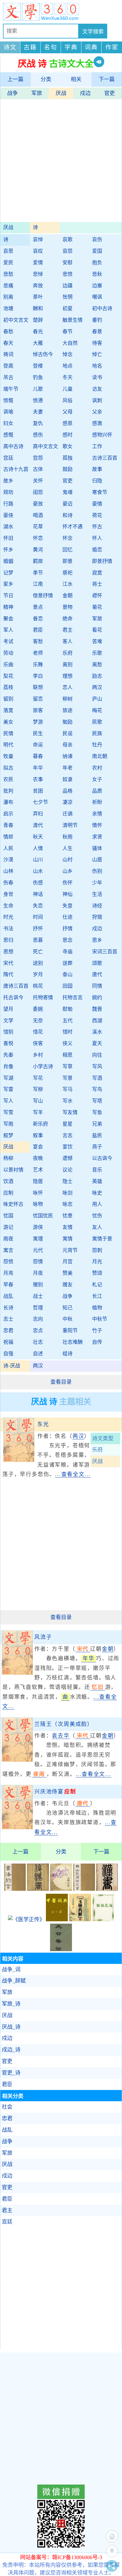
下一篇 (107, 79)
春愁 (8, 332)
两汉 (97, 687)
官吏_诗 (11, 2073)
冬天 (68, 378)
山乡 (68, 871)
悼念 (68, 354)
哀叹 (38, 251)
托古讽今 (13, 998)
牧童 (8, 756)
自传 (97, 1342)
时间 (38, 917)
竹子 (97, 1331)
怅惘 (68, 297)
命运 (38, 745)
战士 (38, 1296)
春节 (68, 332)
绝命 (68, 619)
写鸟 (97, 1089)
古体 (38, 469)
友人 (97, 1227)
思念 (68, 940)
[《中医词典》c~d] (57, 1919)
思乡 (97, 940)
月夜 (38, 1273)
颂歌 (97, 963)
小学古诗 (43, 1067)
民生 (38, 734)
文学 (8, 1021)
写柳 (38, 1089)
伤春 (8, 883)
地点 (68, 366)
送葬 (68, 963)
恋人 (68, 687)
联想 (38, 687)
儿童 (68, 389)
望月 (8, 1009)
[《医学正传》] (26, 1919)
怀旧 (8, 538)
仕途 (68, 917)
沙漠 (8, 860)
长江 (97, 1296)
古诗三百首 (105, 458)
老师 (38, 653)
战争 (12, 93)
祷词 (8, 354)
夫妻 (38, 412)
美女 (8, 722)
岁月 (38, 975)
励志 (97, 676)
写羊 (38, 1112)
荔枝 (8, 687)
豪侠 (8, 515)
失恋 (38, 906)
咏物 (38, 1204)
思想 (8, 952)
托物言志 (73, 998)
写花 (38, 1078)
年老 (68, 768)
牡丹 (97, 745)
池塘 (8, 309)
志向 (38, 1319)
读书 (97, 378)
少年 (97, 883)
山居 (97, 860)
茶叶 (38, 297)
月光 (97, 1262)
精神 (8, 607)
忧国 (8, 1216)
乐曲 (8, 665)
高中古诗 (13, 447)
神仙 (68, 894)
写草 (68, 1067)
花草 (38, 527)
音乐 (97, 1170)
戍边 (85, 93)
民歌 (97, 722)
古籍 (30, 47)
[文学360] (61, 12)
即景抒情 (102, 561)
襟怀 (97, 596)
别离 (8, 297)
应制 (8, 1193)
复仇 (38, 423)
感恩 (68, 423)
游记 (8, 1227)
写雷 (8, 1089)
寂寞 (97, 573)
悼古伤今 (43, 354)
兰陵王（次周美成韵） (64, 1724)
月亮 (8, 1273)
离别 (68, 665)
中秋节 (100, 1319)
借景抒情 (43, 596)
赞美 (68, 1273)
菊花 (97, 607)
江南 (38, 584)
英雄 (97, 1181)
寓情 (68, 1239)
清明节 (70, 825)
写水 (68, 1101)
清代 (38, 825)
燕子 (97, 1147)
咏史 (97, 1193)
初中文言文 (16, 320)
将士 (97, 584)
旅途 (68, 711)
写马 (68, 1089)
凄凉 (68, 802)
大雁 (38, 343)
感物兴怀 (102, 435)
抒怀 (38, 929)
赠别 (38, 1285)
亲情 (97, 814)
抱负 (97, 263)
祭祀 (68, 573)
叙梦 (8, 1136)
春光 (38, 332)
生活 (97, 894)
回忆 (68, 550)
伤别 (97, 871)
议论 (68, 1170)
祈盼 (97, 802)
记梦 (8, 573)
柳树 (68, 699)
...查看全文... (73, 1474)
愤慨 (8, 401)
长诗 (8, 1308)
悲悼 (38, 274)
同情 (97, 986)
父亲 (97, 412)
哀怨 (68, 251)
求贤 (97, 837)
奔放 (38, 286)
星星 (68, 1124)
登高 (8, 366)
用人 (97, 1204)
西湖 (97, 1021)
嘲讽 (97, 297)
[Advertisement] (61, 161)
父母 (68, 412)
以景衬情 (13, 1170)
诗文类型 (103, 1439)
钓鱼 (38, 378)
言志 (68, 1136)
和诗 (68, 515)
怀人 (97, 538)
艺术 (38, 1170)
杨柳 (8, 1158)
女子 (97, 779)
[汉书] (107, 1889)
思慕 (38, 940)
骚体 (97, 848)
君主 (68, 630)
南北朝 (100, 756)
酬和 (38, 309)
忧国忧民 (43, 1216)
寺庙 (68, 952)
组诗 (68, 1354)
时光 (8, 917)
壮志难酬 (73, 1342)
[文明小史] (61, 1889)
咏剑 (68, 1193)
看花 (97, 630)
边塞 (97, 286)
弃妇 (38, 814)
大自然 (70, 343)
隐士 (68, 1181)
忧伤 (97, 1216)
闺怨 (38, 492)
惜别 (8, 1032)
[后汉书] (38, 1889)
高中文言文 (45, 447)
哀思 (8, 251)
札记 (97, 1285)
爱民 (8, 263)
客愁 (38, 642)
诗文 (10, 47)
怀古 (97, 527)
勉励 (68, 722)
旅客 (38, 711)
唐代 (97, 975)
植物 (97, 1308)
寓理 (38, 1239)
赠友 (68, 1285)
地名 (97, 366)
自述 (38, 1354)
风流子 (43, 1637)
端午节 (11, 389)
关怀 (38, 481)
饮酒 (8, 1181)
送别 (38, 963)
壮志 (38, 1342)
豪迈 (68, 504)
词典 (91, 47)
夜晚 (38, 1158)
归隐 (97, 481)
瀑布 (8, 802)
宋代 (8, 963)
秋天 (38, 837)
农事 (38, 779)
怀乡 (8, 550)
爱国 (97, 251)
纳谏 (68, 756)
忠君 (8, 1331)
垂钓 (97, 320)
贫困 (38, 791)
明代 (8, 745)
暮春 (38, 756)
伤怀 (68, 883)
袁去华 (61, 1736)
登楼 (38, 366)
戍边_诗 (11, 2050)
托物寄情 (43, 998)
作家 (112, 47)
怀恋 (38, 538)
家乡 (8, 584)
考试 (8, 642)
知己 (68, 1308)
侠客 (38, 1044)
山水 (38, 871)
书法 (8, 929)
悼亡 (97, 354)
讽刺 (97, 401)
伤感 (38, 883)
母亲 (68, 745)
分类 (46, 79)
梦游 (38, 722)
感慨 (8, 435)
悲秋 (97, 274)
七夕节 (40, 802)
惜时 (68, 1032)
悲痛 (8, 286)
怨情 (38, 1262)
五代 (68, 1021)
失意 (68, 906)
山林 (8, 871)
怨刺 (97, 1250)
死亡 (38, 952)
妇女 (8, 423)
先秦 (8, 1055)
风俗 (68, 401)
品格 (68, 791)
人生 (68, 848)
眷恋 (38, 619)
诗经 (97, 906)
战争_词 (11, 1970)
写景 (68, 1078)
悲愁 (8, 274)
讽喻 (8, 412)
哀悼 (38, 240)
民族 (97, 734)
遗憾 (68, 1158)
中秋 (68, 1319)
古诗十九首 (16, 469)
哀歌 (68, 240)
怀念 (68, 538)
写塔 (97, 1101)
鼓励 (68, 469)
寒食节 (100, 492)
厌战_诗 (11, 2027)
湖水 (8, 527)
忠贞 (38, 1331)
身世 (8, 894)
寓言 (8, 1250)
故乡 (8, 481)
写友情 (70, 1112)
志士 (8, 1319)
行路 (8, 504)
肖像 (8, 1067)
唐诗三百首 (16, 986)
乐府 (68, 653)
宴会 (38, 1147)
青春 (8, 825)
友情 (68, 1227)
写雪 (8, 1112)
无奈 (38, 1021)
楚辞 (38, 320)
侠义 (68, 1044)
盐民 (97, 1136)
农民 (8, 779)
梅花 (97, 711)
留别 (8, 699)
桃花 (38, 986)
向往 (97, 1055)
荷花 (97, 515)
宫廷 (8, 458)
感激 (97, 423)
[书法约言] (15, 1889)
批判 (8, 791)
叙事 (38, 1136)
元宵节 (70, 1250)
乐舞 (38, 665)
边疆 (68, 286)
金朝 (68, 596)
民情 (8, 734)
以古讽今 (102, 1158)
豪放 (38, 504)
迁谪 (68, 814)
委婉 (38, 1009)
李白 (38, 676)
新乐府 (40, 1124)
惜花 (38, 1032)
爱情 (38, 263)
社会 (7, 2107)
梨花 (8, 676)
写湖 (8, 1078)
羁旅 (38, 561)
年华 (38, 768)
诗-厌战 (12, 1366)
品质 (97, 791)
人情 (38, 848)
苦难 (97, 642)
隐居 (38, 1181)
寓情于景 (102, 1239)
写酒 (97, 1078)
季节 (38, 573)
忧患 (68, 1216)
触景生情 (73, 320)
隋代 (8, 975)
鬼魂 (68, 492)
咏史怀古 (13, 1204)
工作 (97, 447)
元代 (38, 1250)
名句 (51, 47)
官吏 (110, 93)
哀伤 (97, 240)
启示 (8, 814)
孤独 (68, 458)
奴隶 (68, 779)
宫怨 (38, 458)
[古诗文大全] (19, 1460)
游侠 (38, 1227)
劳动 (8, 653)
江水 (68, 584)
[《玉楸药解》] (80, 1919)
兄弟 (97, 1124)
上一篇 (15, 79)
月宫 (68, 1262)
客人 (68, 642)
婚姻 (8, 561)
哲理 (38, 1308)
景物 (68, 607)
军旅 (37, 93)
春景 (97, 332)
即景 (68, 561)
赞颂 (97, 1273)
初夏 (68, 309)
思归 (8, 940)
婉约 (97, 998)
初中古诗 (102, 309)
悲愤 (68, 274)
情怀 (97, 825)
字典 (71, 47)
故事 (97, 469)
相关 (76, 79)
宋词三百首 (105, 952)
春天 (8, 343)
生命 (8, 906)
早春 (8, 1285)
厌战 (61, 93)
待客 (97, 343)
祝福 (8, 1342)
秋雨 (68, 837)
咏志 (68, 1204)
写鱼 (97, 1112)
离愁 (97, 665)
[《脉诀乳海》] (103, 1919)
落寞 (8, 711)
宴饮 (68, 1147)
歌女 (68, 447)
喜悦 (8, 1044)
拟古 (8, 768)
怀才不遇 (73, 527)
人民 (8, 848)
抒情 (68, 929)
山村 (68, 860)
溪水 (97, 1032)
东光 (43, 1424)
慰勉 (68, 1009)
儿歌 (38, 389)
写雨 (8, 1124)
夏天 (97, 1044)
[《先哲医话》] (61, 1949)
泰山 (68, 975)
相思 (68, 1055)
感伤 (38, 435)
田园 (68, 986)
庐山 (97, 699)
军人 (8, 630)
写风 (97, 1067)
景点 (38, 607)
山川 (38, 860)
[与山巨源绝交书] (84, 1889)
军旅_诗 (11, 2004)
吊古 (8, 378)
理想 (68, 676)
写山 (38, 1101)
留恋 (38, 699)
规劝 (8, 492)
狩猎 (97, 917)
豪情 (97, 504)
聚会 (8, 619)
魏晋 (97, 1009)
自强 (8, 1354)
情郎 (8, 837)
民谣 (68, 734)
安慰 (68, 263)
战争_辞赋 (14, 1981)
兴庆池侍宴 (55, 1792)
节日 (8, 596)
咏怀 (38, 1193)
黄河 (38, 550)
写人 (8, 1101)
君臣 (38, 630)
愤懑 (38, 401)
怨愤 (8, 1262)
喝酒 (38, 515)
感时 (68, 435)
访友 (97, 389)
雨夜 (8, 1239)
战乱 (8, 1296)
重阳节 (70, 1331)
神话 (38, 894)
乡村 (38, 1055)
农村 (97, 768)
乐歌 (97, 653)
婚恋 (97, 550)
